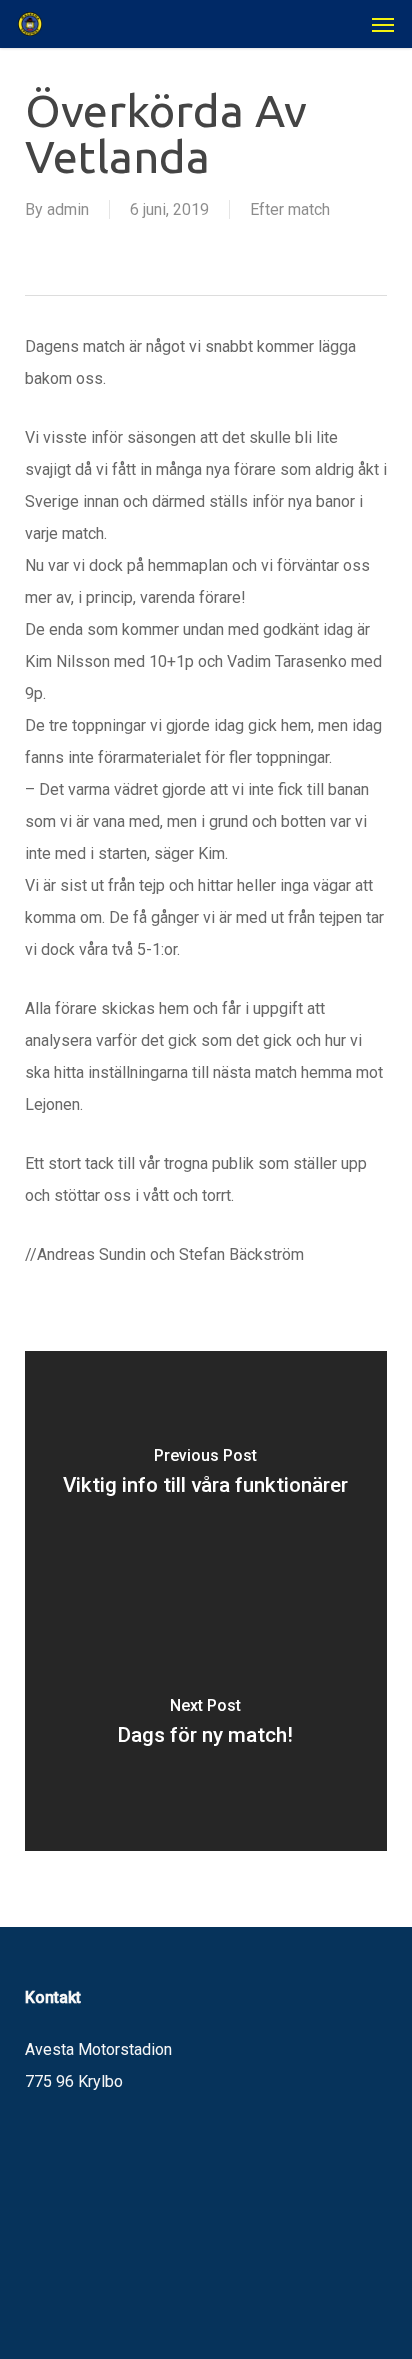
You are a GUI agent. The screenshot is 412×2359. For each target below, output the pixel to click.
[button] (383, 24)
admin (68, 209)
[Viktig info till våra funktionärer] (206, 1476)
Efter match (290, 209)
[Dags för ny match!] (206, 1726)
